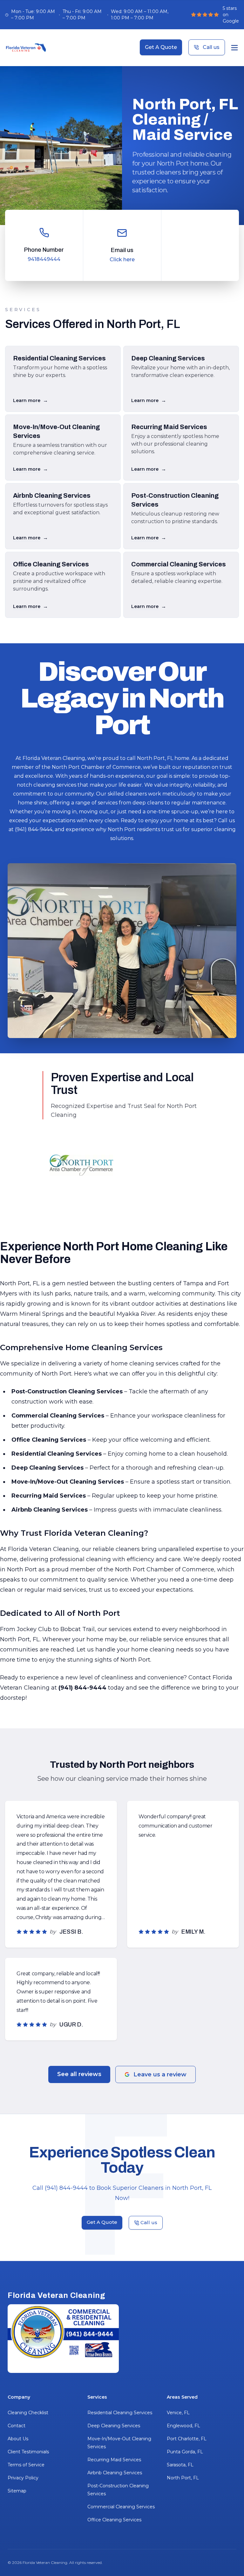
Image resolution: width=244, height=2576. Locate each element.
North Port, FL (183, 2478)
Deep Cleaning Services (114, 2426)
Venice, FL (178, 2413)
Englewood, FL (183, 2426)
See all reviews (79, 2074)
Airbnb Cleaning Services (115, 2473)
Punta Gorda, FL (185, 2452)
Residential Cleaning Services (120, 2413)
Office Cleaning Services (114, 2520)
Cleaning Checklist (28, 2413)
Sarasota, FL (180, 2465)
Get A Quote (161, 47)
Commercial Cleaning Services (121, 2507)
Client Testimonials (28, 2452)
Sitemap (17, 2491)
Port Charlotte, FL (187, 2439)
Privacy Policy (23, 2478)
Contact (17, 2426)
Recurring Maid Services (114, 2460)
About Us (18, 2439)
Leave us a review (160, 2074)
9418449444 (44, 259)
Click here (122, 260)
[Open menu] (234, 48)
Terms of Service (26, 2465)
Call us (211, 47)
